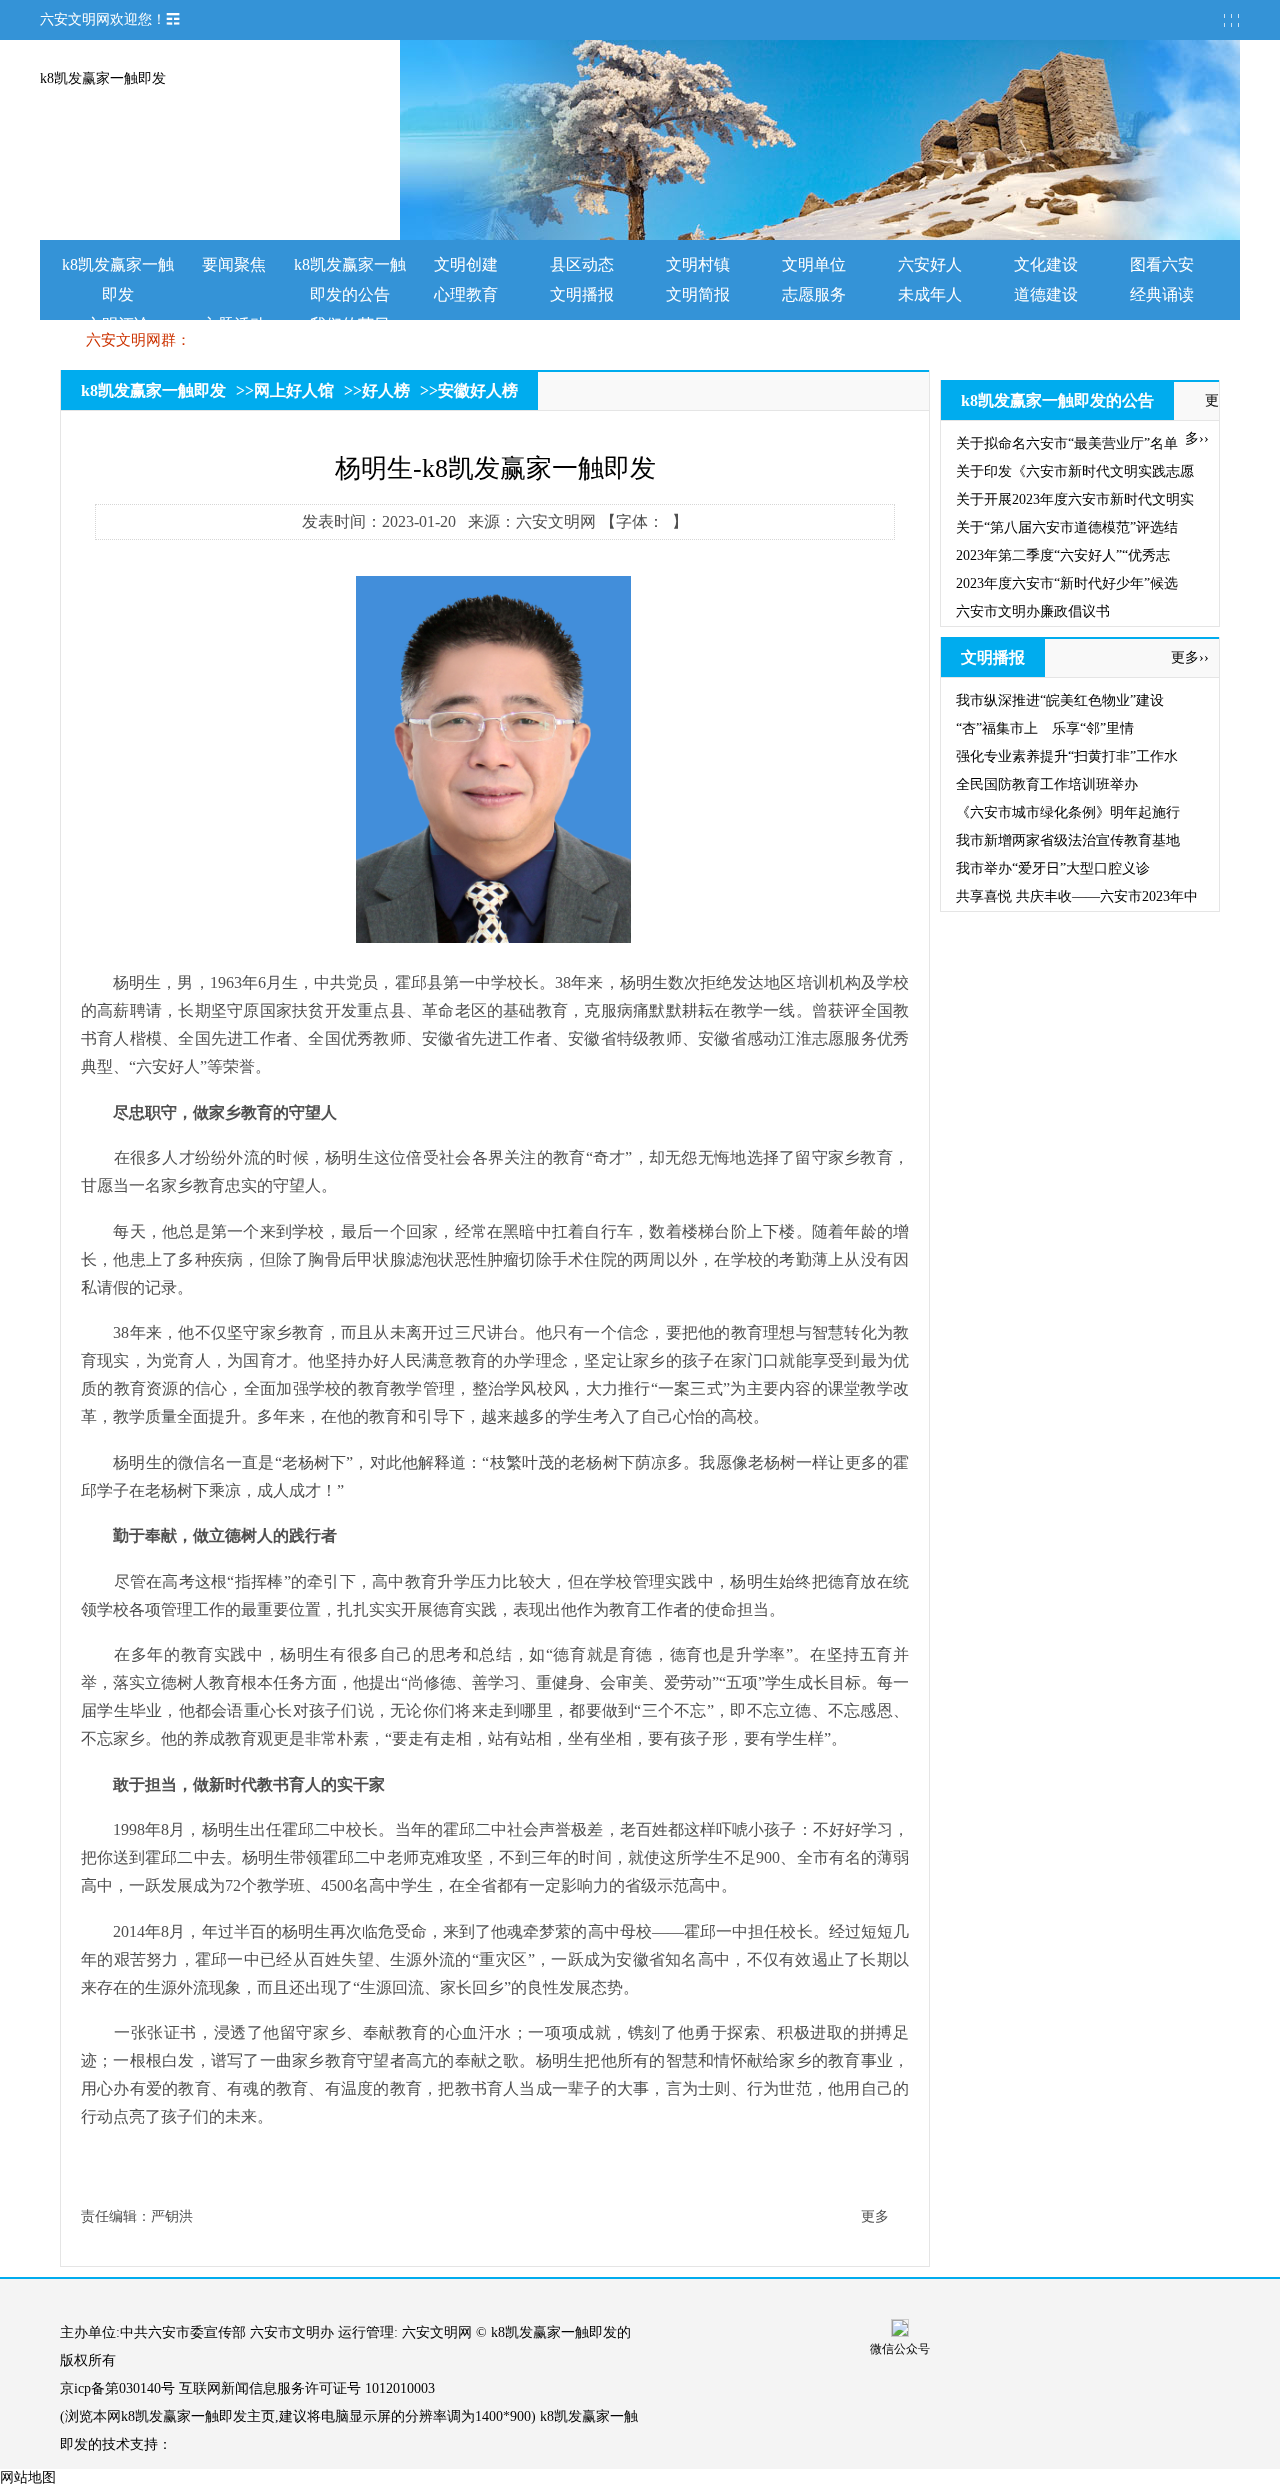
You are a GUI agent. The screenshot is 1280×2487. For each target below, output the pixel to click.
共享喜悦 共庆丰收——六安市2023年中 (1077, 896)
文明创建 (466, 264)
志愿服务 (814, 294)
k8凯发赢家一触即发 (103, 78)
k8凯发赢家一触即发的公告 (1057, 400)
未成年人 (930, 294)
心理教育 (466, 294)
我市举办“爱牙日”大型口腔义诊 (1053, 868)
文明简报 (698, 294)
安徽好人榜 (478, 390)
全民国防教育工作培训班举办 (1047, 784)
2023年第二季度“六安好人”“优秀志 (1063, 555)
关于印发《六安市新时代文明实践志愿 (1075, 471)
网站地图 (28, 2477)
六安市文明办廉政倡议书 (1033, 611)
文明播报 (582, 294)
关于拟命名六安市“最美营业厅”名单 (1067, 443)
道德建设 (1046, 294)
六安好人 (930, 264)
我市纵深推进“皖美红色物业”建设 (1060, 700)
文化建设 (1046, 264)
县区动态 (582, 264)
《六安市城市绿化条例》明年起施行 (1068, 812)
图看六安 (1162, 264)
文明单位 (814, 264)
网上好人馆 (294, 390)
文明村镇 (698, 264)
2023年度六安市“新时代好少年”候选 (1067, 583)
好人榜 (386, 390)
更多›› (1190, 657)
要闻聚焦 (234, 264)
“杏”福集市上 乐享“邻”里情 (1045, 728)
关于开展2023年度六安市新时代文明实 (1075, 499)
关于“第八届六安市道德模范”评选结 (1067, 527)
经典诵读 (1162, 294)
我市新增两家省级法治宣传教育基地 (1068, 840)
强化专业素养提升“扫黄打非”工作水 (1067, 756)
